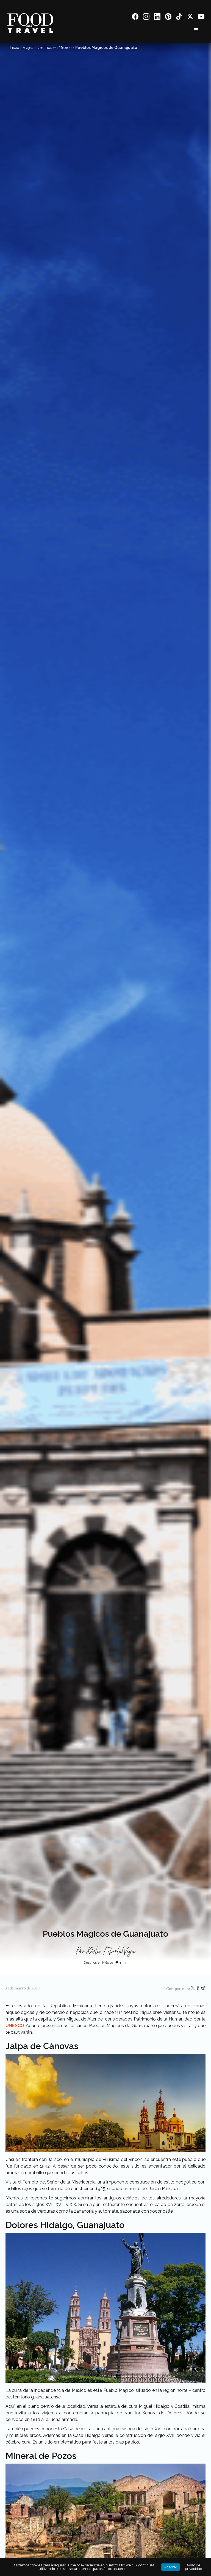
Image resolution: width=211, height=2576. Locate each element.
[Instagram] (146, 17)
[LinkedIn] (157, 17)
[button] (196, 30)
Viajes (28, 48)
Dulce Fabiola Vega (111, 1952)
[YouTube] (201, 17)
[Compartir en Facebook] (198, 1989)
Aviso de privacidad (194, 2567)
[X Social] (190, 17)
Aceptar (171, 2567)
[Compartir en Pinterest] (203, 1989)
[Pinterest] (168, 17)
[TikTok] (179, 17)
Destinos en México (54, 48)
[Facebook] (135, 17)
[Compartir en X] (193, 1989)
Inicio (15, 48)
